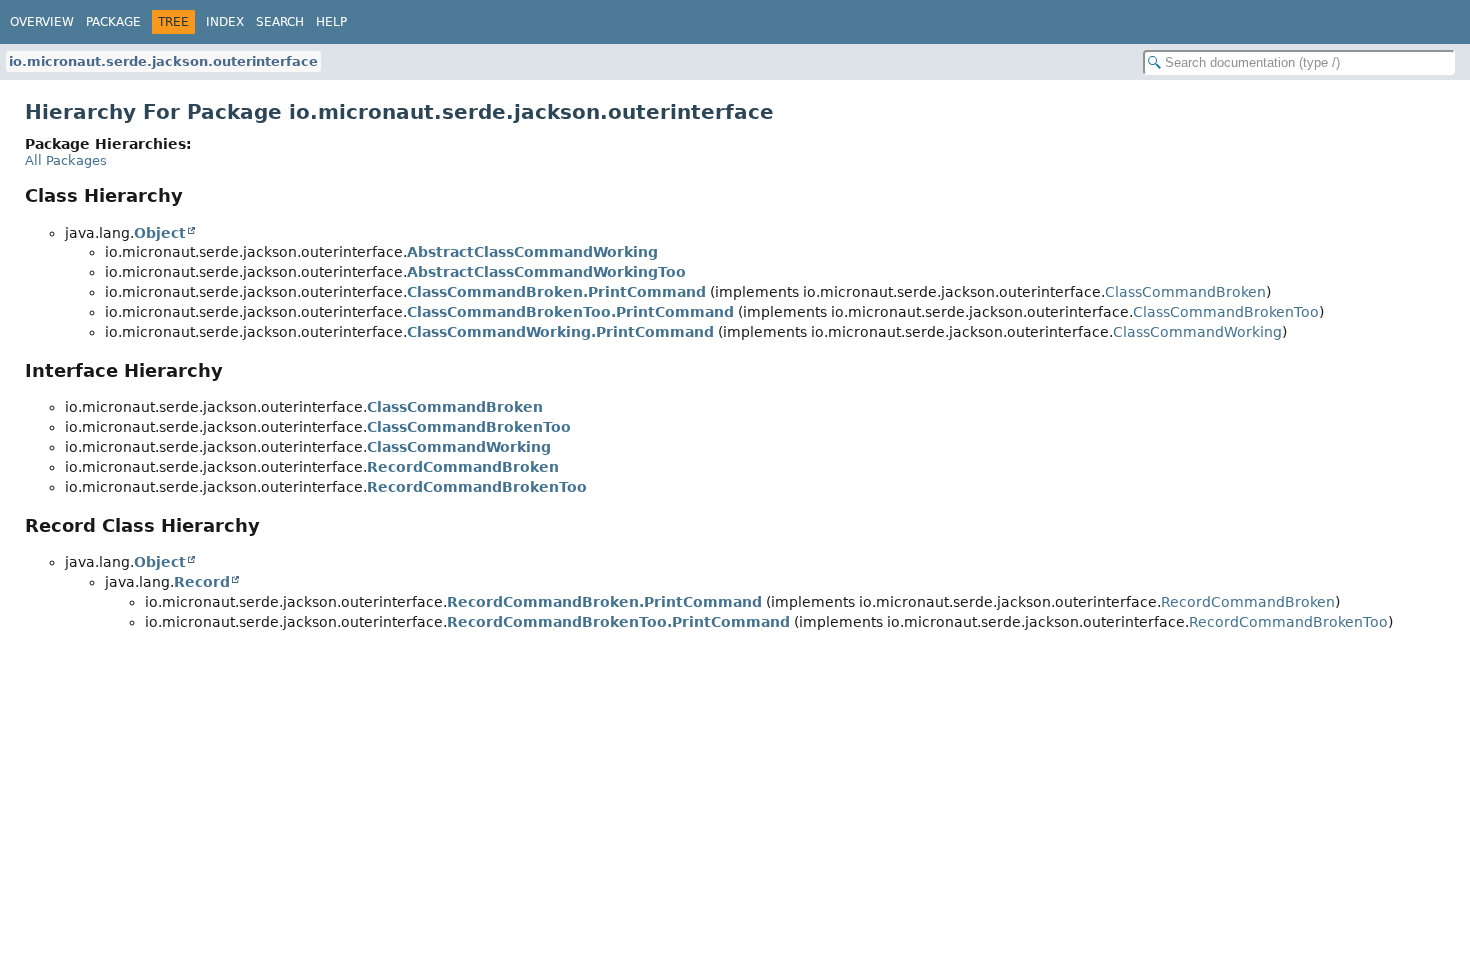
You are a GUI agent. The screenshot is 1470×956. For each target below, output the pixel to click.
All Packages (66, 160)
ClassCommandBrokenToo (1226, 312)
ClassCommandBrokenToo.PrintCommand (570, 312)
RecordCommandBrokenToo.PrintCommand (618, 622)
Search (280, 22)
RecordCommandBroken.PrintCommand (604, 602)
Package (113, 22)
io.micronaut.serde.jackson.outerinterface (163, 61)
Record (202, 582)
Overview (42, 22)
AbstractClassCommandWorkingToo (546, 272)
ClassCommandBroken (1185, 292)
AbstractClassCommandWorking (532, 252)
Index (225, 22)
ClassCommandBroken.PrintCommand (556, 292)
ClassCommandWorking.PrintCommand (560, 332)
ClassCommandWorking (1197, 332)
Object (160, 233)
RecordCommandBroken (463, 467)
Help (331, 22)
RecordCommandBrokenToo (477, 487)
